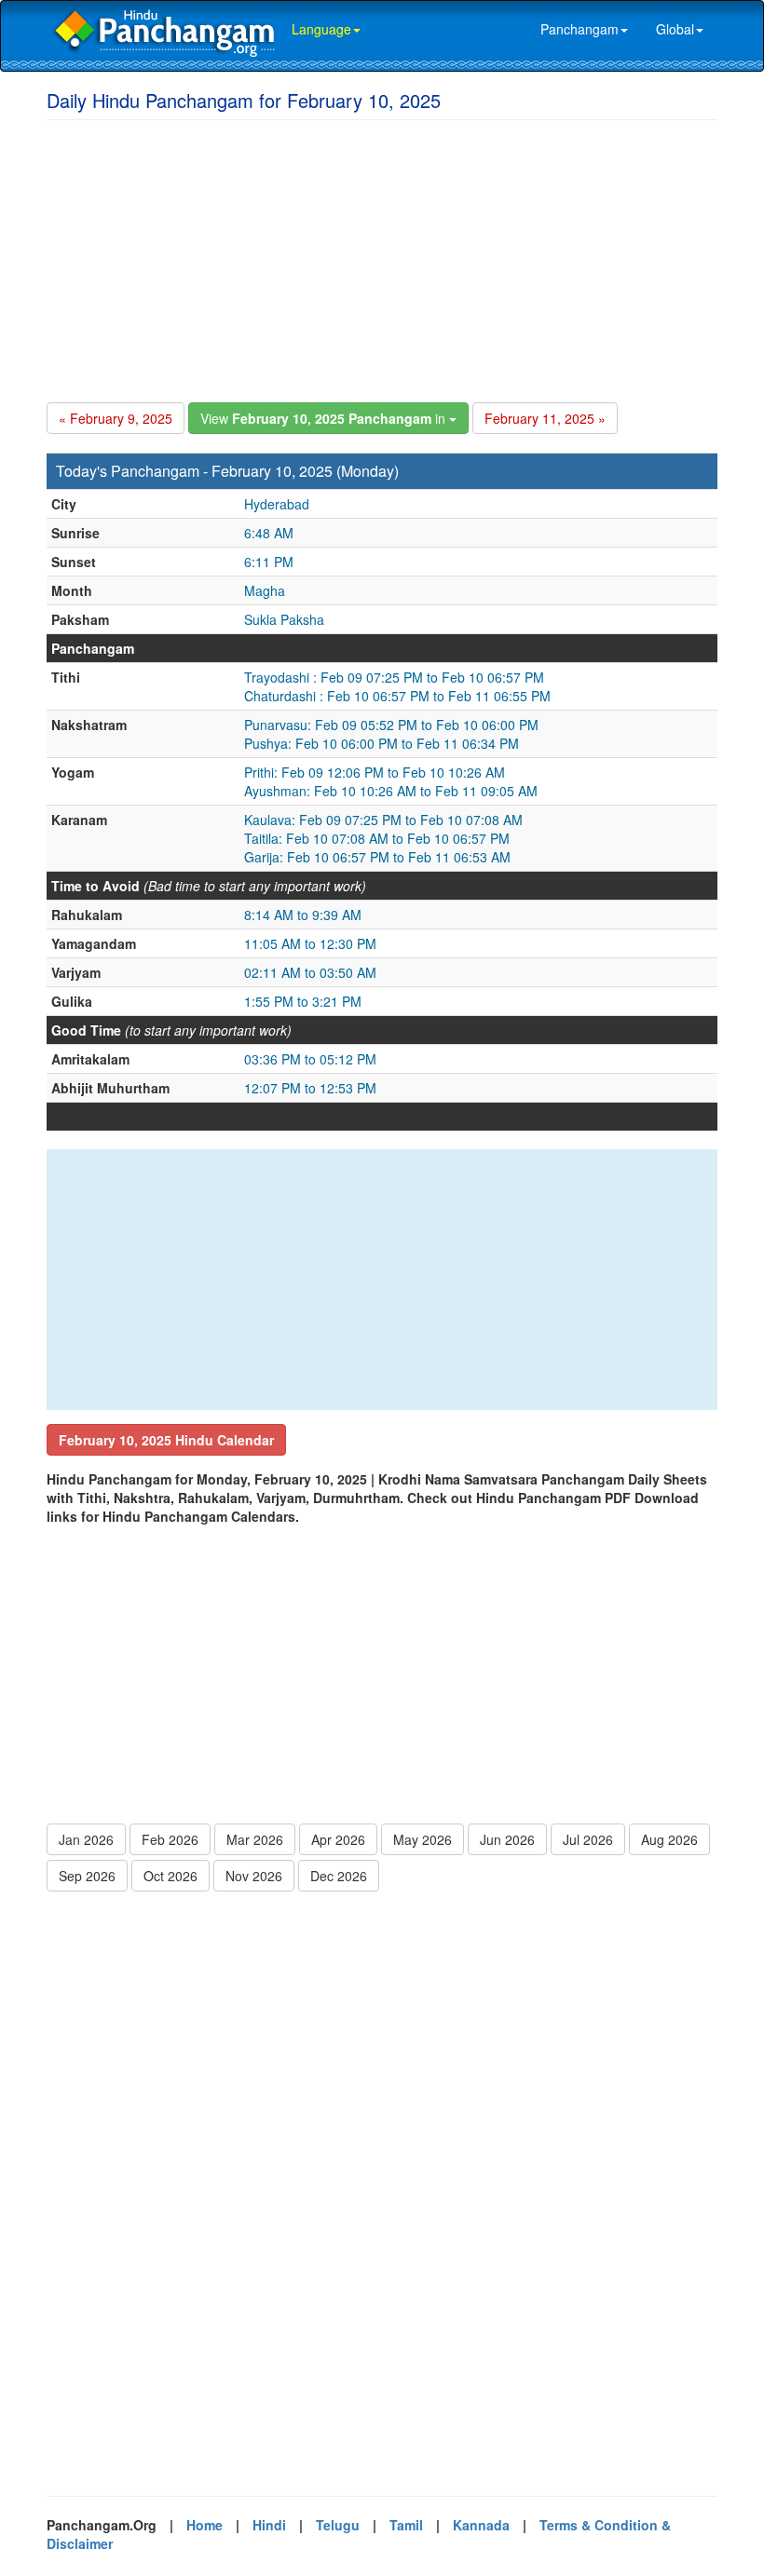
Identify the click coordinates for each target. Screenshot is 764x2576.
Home (205, 2525)
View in (325, 418)
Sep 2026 (87, 1876)
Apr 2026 (338, 1839)
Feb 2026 (170, 1839)
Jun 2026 (507, 1839)
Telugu (338, 2525)
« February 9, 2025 (116, 418)
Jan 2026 (86, 1839)
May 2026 (423, 1839)
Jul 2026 (588, 1839)
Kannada (481, 2525)
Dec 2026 (339, 1876)
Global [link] (675, 29)
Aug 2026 (669, 1839)
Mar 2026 (255, 1839)
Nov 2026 (254, 1876)
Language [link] (321, 29)
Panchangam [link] (580, 29)
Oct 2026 (171, 1876)
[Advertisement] (382, 258)
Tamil (406, 2525)
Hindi (269, 2525)
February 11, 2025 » (545, 418)
